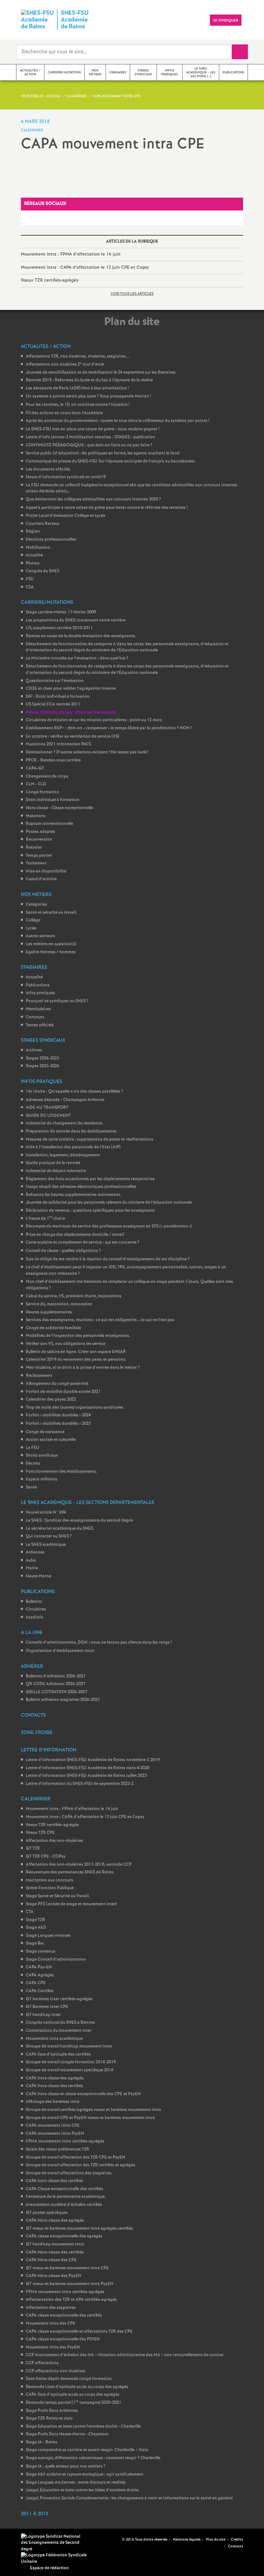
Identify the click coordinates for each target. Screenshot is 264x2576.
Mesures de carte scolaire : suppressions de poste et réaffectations (90, 1139)
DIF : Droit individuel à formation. (58, 697)
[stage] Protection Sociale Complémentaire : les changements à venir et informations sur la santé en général (129, 2498)
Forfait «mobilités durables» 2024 (58, 1415)
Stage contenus (41, 1951)
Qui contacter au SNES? (49, 1536)
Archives (34, 1050)
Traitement (36, 863)
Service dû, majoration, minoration (59, 1304)
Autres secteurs (40, 936)
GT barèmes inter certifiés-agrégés (59, 1999)
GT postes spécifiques (47, 2213)
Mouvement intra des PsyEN (53, 2347)
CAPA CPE (36, 1983)
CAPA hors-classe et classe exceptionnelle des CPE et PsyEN (83, 2094)
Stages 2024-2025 (42, 1058)
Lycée (31, 928)
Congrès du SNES (42, 571)
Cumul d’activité (41, 879)
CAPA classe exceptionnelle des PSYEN (63, 2339)
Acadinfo (35, 1617)
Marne (32, 1568)
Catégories (36, 905)
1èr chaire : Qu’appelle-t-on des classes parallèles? (74, 1092)
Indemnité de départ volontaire (56, 1171)
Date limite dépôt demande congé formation (69, 2379)
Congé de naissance (45, 1432)
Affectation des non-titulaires (54, 1841)
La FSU (33, 1448)
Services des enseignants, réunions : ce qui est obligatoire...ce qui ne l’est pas (100, 1320)
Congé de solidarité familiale (53, 1328)
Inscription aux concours (49, 1880)
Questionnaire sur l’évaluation (55, 681)
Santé (31, 1487)
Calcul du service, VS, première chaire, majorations (74, 1296)
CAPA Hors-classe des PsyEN (53, 2276)
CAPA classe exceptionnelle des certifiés (64, 2315)
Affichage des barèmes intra (53, 2102)
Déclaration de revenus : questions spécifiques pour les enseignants (90, 1211)
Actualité (34, 555)
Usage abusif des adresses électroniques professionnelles (81, 1187)
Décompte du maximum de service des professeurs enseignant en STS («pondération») (109, 1226)
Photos (33, 563)
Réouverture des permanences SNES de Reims (70, 1872)
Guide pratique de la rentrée (53, 1163)
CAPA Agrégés (40, 1975)
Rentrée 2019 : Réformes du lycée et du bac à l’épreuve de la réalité (89, 380)
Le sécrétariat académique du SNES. (60, 1529)
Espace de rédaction (49, 2568)
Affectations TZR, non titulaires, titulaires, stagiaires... (78, 356)
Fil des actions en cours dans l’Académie (64, 413)
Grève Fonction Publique (50, 1888)
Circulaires (36, 1609)
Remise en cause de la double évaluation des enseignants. (81, 636)
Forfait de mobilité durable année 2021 (63, 1392)
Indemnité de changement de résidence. (65, 1123)
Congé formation (42, 792)
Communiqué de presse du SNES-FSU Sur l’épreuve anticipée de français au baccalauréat (110, 461)
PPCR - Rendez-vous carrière (53, 760)
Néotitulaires (38, 1009)
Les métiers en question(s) (51, 944)
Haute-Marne (38, 1576)
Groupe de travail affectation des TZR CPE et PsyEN (75, 2157)
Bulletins (34, 1602)
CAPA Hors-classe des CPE (51, 2260)
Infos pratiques (40, 993)
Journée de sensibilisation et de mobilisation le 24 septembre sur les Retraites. (101, 373)
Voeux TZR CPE (40, 1833)
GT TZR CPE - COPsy (46, 1857)
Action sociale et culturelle (51, 1440)
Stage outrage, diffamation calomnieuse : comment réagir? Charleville (93, 2458)
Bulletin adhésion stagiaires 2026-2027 (63, 1700)
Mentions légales (187, 2540)
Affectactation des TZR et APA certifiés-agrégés (71, 2300)
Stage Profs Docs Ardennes (52, 2411)
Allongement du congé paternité (57, 1384)
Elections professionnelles (51, 540)
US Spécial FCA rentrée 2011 (53, 704)
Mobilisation (38, 548)
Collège (33, 920)
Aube (31, 1560)
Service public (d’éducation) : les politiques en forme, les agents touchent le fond (103, 453)
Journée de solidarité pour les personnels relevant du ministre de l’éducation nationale (109, 1203)
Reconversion (39, 840)
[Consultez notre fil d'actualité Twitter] (115, 2540)
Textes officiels (40, 1025)
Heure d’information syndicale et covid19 (66, 477)
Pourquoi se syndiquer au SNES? (57, 1001)
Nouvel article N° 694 (46, 1512)
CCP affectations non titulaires (56, 2371)
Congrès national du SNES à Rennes (60, 2023)
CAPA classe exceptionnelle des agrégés (64, 2236)
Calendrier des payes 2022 (51, 1400)
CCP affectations (42, 2363)
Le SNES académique (46, 1545)
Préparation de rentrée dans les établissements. (72, 1131)
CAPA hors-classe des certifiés (54, 2086)
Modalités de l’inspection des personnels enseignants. (78, 1336)
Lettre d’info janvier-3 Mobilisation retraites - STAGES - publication (90, 437)
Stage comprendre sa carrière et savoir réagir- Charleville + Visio (87, 2450)
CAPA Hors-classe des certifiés (55, 2252)
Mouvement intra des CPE (51, 2324)
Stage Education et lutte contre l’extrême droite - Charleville (83, 2427)
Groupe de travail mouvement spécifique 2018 (70, 2070)
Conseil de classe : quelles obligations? (63, 1251)
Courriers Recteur (43, 524)
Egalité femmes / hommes (51, 952)
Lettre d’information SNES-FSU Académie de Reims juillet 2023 (86, 1776)
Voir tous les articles (132, 294)
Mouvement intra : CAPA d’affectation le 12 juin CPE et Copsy (85, 267)
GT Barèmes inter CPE (47, 2007)
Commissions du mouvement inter (59, 2031)
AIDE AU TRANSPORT (47, 1108)
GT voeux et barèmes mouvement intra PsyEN (70, 2284)
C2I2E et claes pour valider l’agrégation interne (71, 689)
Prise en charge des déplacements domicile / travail (75, 1235)
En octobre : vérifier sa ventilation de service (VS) (72, 737)
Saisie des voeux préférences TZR (57, 2149)
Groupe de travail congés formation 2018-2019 (71, 2062)
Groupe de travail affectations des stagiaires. (69, 2173)
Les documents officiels (48, 469)
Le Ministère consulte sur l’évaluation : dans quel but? (77, 658)
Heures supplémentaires (49, 1312)
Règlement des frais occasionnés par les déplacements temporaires (90, 1179)
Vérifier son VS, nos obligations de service (66, 1344)
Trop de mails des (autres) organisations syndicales (75, 1408)
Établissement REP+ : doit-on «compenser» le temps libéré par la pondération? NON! (109, 728)
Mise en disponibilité (46, 871)
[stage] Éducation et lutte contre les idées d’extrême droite (82, 2490)
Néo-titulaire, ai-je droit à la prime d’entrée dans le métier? (83, 1368)
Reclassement (39, 1376)
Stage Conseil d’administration (56, 1960)
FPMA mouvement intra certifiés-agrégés (65, 2141)
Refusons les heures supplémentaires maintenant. (74, 1195)
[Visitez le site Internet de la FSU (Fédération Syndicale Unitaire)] (55, 2558)
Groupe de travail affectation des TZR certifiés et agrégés (80, 2165)
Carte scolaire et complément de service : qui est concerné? (83, 1242)
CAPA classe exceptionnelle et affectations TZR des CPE (79, 2332)
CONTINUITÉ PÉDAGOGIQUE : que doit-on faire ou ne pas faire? (89, 445)
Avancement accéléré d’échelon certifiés (64, 2205)
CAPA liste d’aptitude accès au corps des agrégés (73, 2395)
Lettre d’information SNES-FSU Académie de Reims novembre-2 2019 (93, 1760)
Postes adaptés (40, 832)
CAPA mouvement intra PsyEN (55, 2134)
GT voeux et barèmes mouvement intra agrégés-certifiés (79, 2229)
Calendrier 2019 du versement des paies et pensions (76, 1360)
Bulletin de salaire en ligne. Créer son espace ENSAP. (76, 1352)
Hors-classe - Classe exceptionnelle (59, 808)
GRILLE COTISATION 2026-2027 (57, 1692)
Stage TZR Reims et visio (49, 2418)
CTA (30, 1912)
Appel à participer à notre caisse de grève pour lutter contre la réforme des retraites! (107, 508)
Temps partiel (39, 856)
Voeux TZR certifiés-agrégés (50, 280)
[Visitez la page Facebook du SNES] (107, 2540)
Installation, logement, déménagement (63, 1155)
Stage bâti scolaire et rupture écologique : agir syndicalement (85, 2474)
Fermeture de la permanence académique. (66, 2197)
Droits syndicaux (42, 1456)
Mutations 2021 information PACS (58, 744)
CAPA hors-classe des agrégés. (55, 2078)
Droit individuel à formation (53, 800)
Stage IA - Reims (42, 2442)
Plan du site (216, 2540)
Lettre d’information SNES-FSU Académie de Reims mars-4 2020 (88, 1768)
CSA (30, 587)
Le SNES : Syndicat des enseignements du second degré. (80, 1521)
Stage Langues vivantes (48, 1936)
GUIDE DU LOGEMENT (48, 1116)
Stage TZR (35, 1920)
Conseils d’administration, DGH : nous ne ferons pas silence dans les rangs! (99, 1643)
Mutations (36, 816)
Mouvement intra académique (54, 2039)
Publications (38, 985)
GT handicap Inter (43, 2015)
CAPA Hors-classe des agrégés (55, 2221)
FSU (30, 579)
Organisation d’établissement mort (60, 1651)
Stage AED (36, 1928)
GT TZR (33, 1848)
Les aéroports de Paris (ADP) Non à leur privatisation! (77, 388)
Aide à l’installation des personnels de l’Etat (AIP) (73, 1147)
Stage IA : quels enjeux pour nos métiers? (66, 2466)
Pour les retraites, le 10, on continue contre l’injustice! (78, 405)
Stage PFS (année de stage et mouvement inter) (71, 1904)
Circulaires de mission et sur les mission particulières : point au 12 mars (94, 720)
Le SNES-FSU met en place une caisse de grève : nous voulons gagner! (93, 429)
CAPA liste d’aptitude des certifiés (58, 2054)
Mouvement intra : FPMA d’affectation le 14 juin (71, 254)
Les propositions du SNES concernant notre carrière (76, 620)
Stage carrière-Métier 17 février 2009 (61, 612)
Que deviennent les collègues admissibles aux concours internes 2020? (93, 499)
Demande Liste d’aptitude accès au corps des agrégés (77, 2387)
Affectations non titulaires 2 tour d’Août (65, 364)
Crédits (237, 2540)
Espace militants (42, 1479)
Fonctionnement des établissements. (61, 1472)
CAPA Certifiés (40, 1991)
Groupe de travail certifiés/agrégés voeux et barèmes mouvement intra (93, 2110)
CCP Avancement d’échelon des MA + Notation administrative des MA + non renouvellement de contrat (125, 2355)
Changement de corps (47, 776)
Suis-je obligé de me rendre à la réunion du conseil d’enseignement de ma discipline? (108, 1259)
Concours (35, 1017)
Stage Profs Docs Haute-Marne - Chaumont (67, 2434)
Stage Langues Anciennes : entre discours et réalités (76, 2483)
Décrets (33, 1464)
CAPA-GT (35, 768)
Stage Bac (35, 1943)
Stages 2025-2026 (42, 1066)
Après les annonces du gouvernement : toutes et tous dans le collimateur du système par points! (118, 421)
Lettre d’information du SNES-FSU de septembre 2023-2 (80, 1784)
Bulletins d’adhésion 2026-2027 (56, 1676)
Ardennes (35, 1552)
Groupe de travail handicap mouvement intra (69, 2046)
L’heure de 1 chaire (45, 1219)
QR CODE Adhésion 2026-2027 (56, 1684)
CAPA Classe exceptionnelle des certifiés (64, 2189)
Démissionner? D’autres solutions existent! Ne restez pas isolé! (87, 752)
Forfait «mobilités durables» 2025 (58, 1424)
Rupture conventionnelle (49, 824)
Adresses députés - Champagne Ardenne (65, 1100)
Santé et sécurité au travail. (52, 913)
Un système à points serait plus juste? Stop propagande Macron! (88, 396)
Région (33, 532)
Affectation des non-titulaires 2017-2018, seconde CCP (79, 1865)
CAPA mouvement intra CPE (53, 2126)
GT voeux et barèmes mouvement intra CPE (67, 2268)
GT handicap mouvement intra (55, 2244)
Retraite (34, 848)
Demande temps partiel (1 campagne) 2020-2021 (74, 2403)
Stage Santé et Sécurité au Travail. (58, 1896)
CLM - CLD (36, 784)
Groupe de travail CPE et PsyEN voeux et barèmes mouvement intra (90, 2118)
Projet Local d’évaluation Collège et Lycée (66, 516)
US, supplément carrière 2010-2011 (59, 628)
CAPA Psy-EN (39, 1967)
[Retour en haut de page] (24, 2552)
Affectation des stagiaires (51, 2308)
